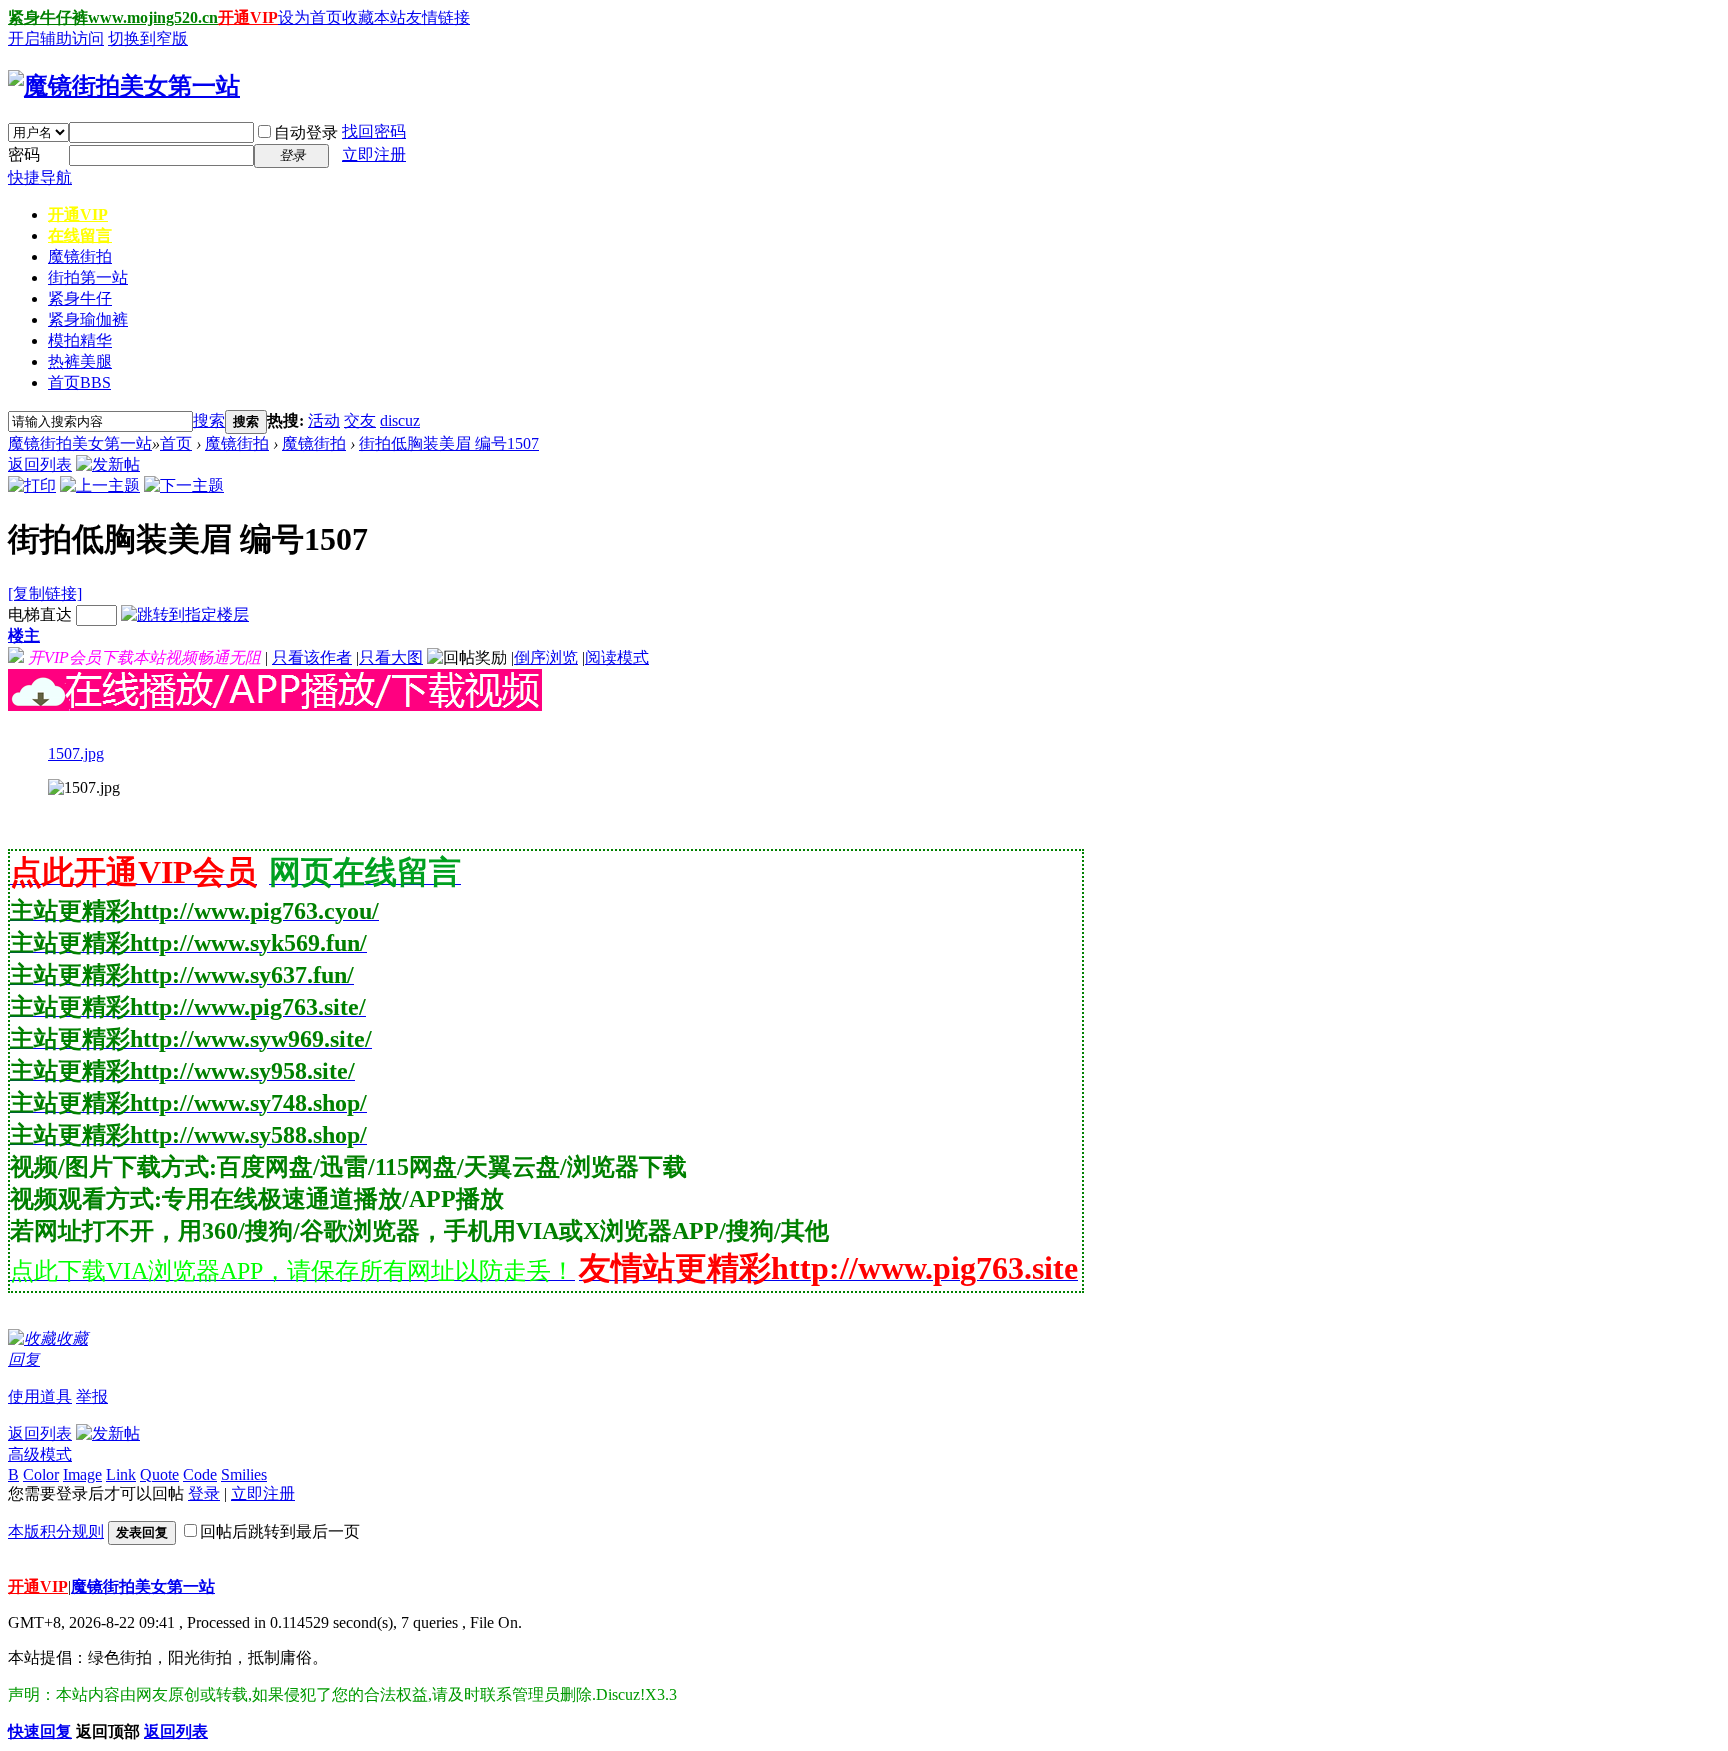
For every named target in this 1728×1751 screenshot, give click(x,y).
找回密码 (374, 131)
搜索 (209, 420)
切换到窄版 (148, 38)
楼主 (24, 635)
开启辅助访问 (56, 38)
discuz (400, 420)
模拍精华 (80, 340)
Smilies (244, 1474)
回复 (24, 1359)
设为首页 (310, 17)
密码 (24, 154)
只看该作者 (312, 657)
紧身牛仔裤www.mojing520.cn (113, 17)
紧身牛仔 (80, 298)
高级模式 (40, 1454)
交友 (360, 420)
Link (121, 1474)
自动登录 (306, 132)
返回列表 (40, 464)
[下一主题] (184, 485)
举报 (92, 1396)
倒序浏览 (546, 657)
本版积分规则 (56, 1531)
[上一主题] (100, 485)
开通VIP (248, 17)
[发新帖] (108, 464)
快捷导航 (40, 177)
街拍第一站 (88, 277)
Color (41, 1474)
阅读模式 (617, 657)
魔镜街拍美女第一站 (80, 443)
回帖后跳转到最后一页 (280, 1531)
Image (82, 1474)
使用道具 (40, 1396)
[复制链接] (45, 593)
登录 (204, 1493)
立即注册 (374, 154)
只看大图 (391, 657)
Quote (159, 1474)
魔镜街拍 (80, 256)
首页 (79, 382)
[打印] (32, 485)
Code (200, 1474)
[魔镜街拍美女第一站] (124, 86)
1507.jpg (76, 753)
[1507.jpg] (84, 788)
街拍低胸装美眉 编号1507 (449, 443)
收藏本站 (374, 17)
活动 (324, 420)
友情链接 (438, 17)
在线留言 (80, 235)
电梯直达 (40, 614)
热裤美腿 (80, 361)
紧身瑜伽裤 (88, 319)
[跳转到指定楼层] (185, 614)
